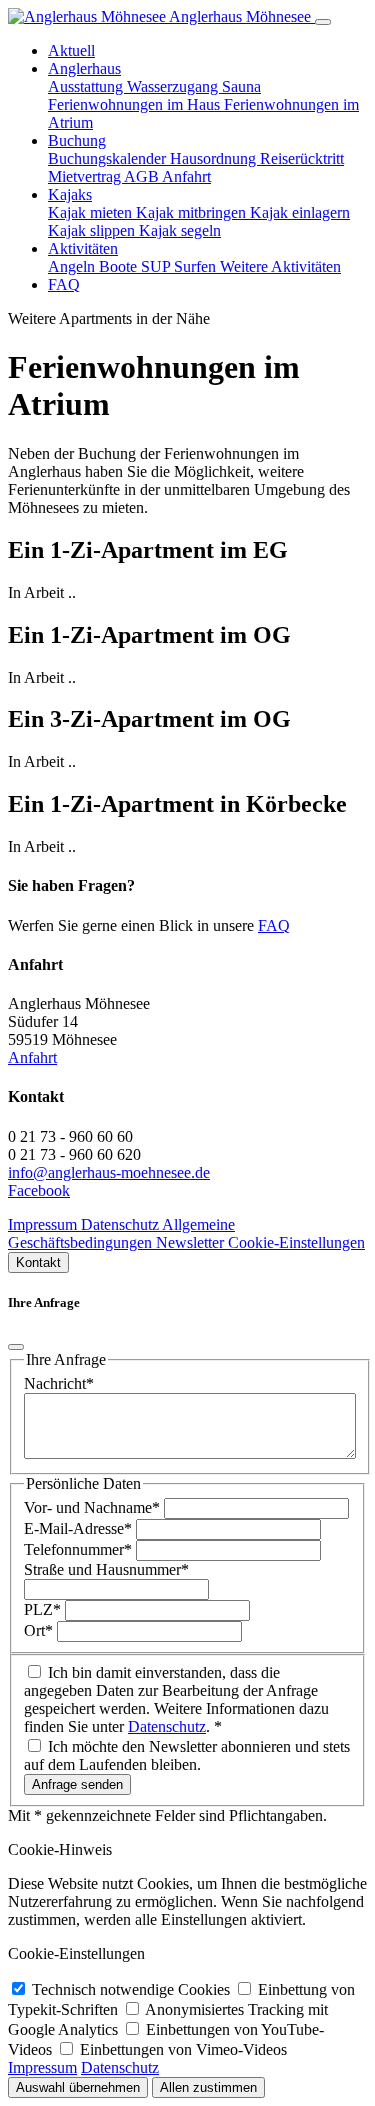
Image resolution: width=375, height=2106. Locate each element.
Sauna (241, 86)
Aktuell (71, 50)
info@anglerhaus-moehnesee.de (109, 1172)
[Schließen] (16, 1347)
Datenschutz (121, 1224)
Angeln (73, 266)
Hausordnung (215, 158)
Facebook (39, 1190)
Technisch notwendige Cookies (133, 1989)
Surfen (197, 266)
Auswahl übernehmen (78, 2087)
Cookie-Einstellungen (296, 1242)
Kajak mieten (92, 212)
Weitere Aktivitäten (280, 266)
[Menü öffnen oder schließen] (323, 22)
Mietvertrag (86, 176)
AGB (143, 176)
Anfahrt (186, 176)
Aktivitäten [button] (83, 248)
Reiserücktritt (302, 158)
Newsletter (192, 1242)
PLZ (42, 1609)
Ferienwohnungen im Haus (136, 104)
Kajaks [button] (70, 194)
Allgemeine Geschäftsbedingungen (121, 1233)
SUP (157, 266)
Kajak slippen (93, 230)
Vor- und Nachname (92, 1507)
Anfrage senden (77, 1784)
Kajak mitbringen (193, 212)
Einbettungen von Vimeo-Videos (183, 2049)
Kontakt (38, 1262)
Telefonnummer (78, 1549)
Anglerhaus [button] (84, 68)
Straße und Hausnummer (106, 1569)
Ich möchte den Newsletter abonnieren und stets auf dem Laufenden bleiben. (187, 1755)
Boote (120, 266)
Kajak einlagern (300, 212)
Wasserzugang (174, 86)
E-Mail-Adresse (78, 1528)
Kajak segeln (180, 230)
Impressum (44, 1224)
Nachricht (59, 1383)
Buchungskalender (109, 158)
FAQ (64, 284)
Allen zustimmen (208, 2087)
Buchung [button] (77, 140)
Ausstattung (87, 86)
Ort (38, 1630)
